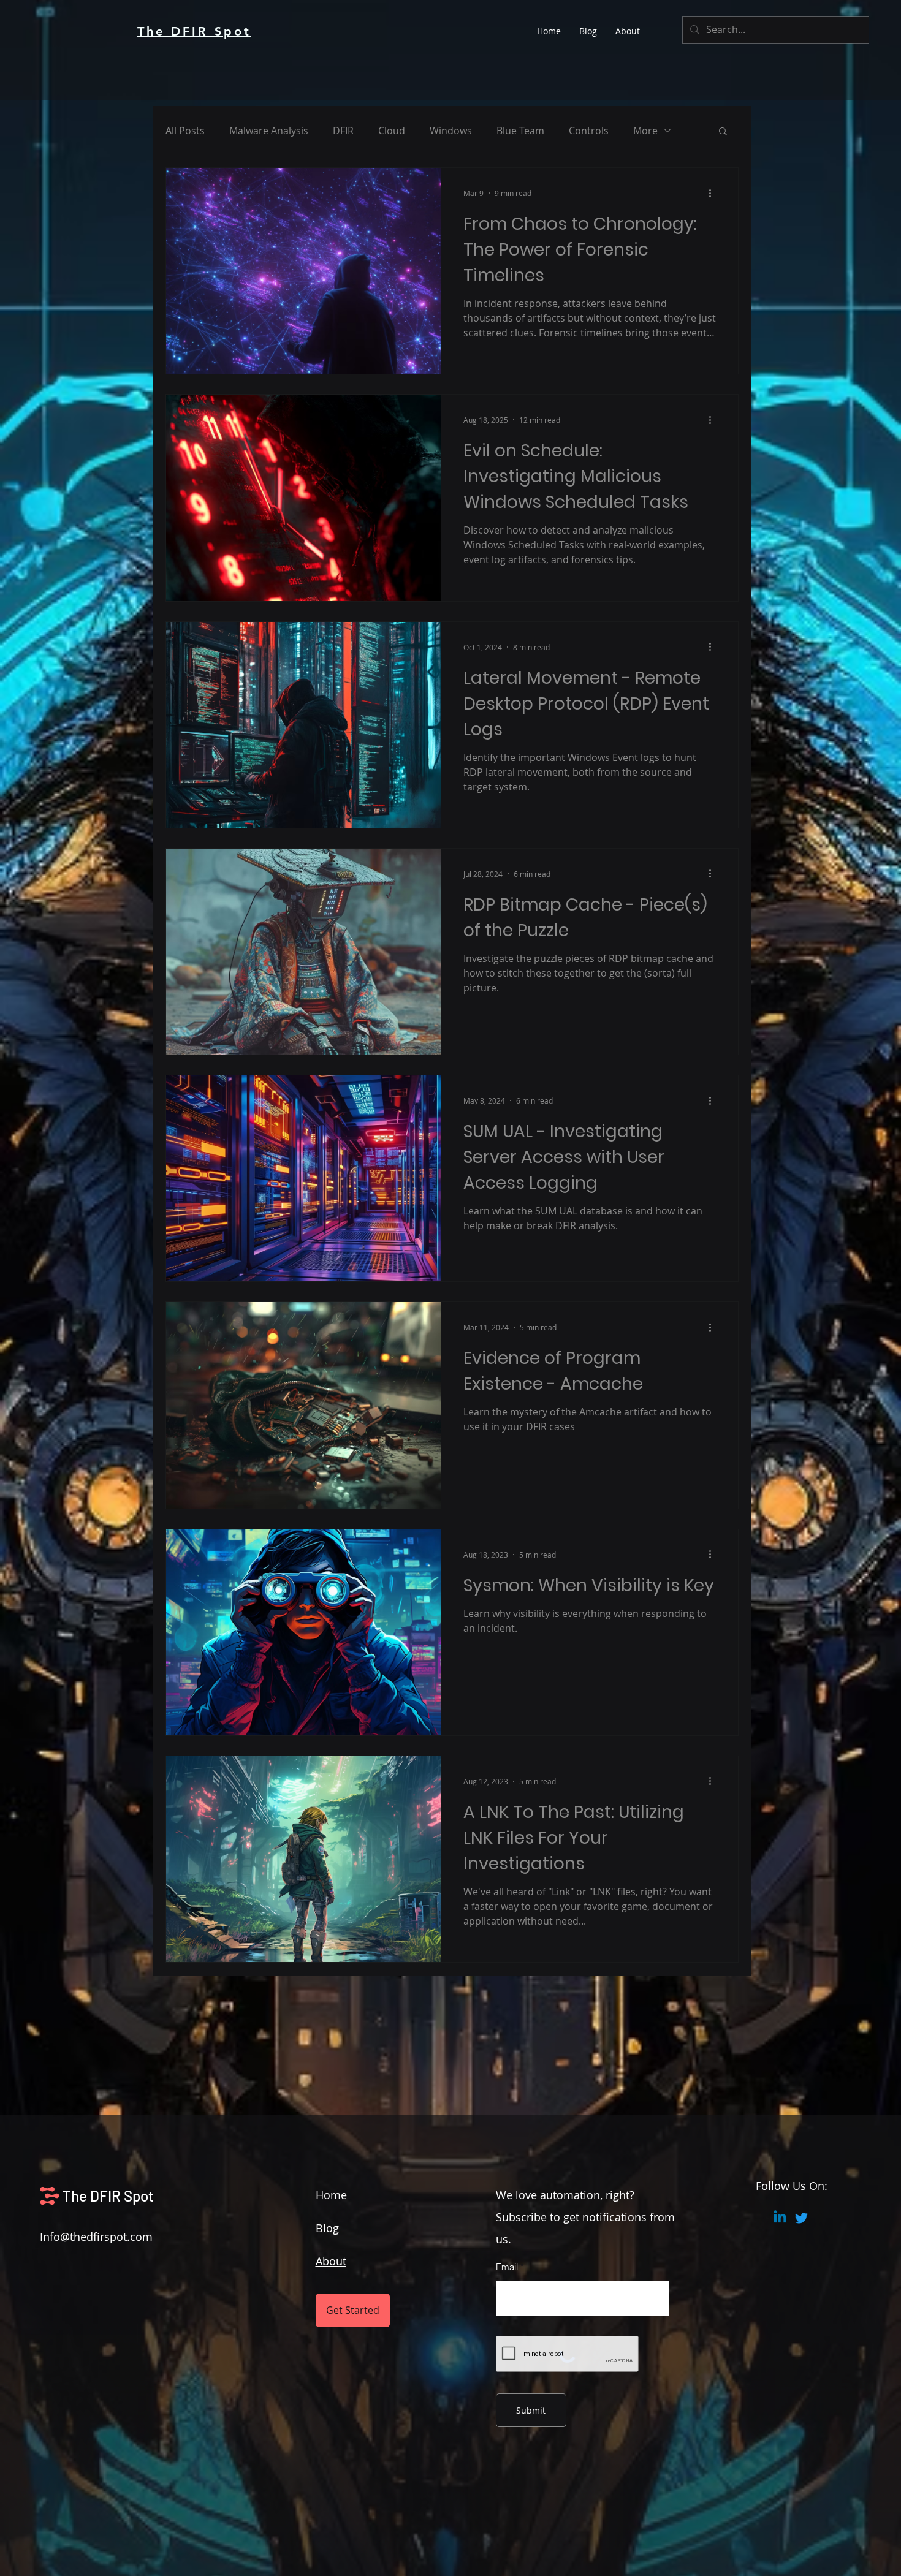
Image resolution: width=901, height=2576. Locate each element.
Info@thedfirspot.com (96, 2237)
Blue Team (520, 131)
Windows (451, 131)
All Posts (185, 131)
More (645, 131)
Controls (589, 131)
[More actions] (714, 193)
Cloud (392, 131)
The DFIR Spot (108, 2196)
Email (507, 2267)
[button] (723, 132)
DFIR (343, 131)
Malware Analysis (269, 131)
